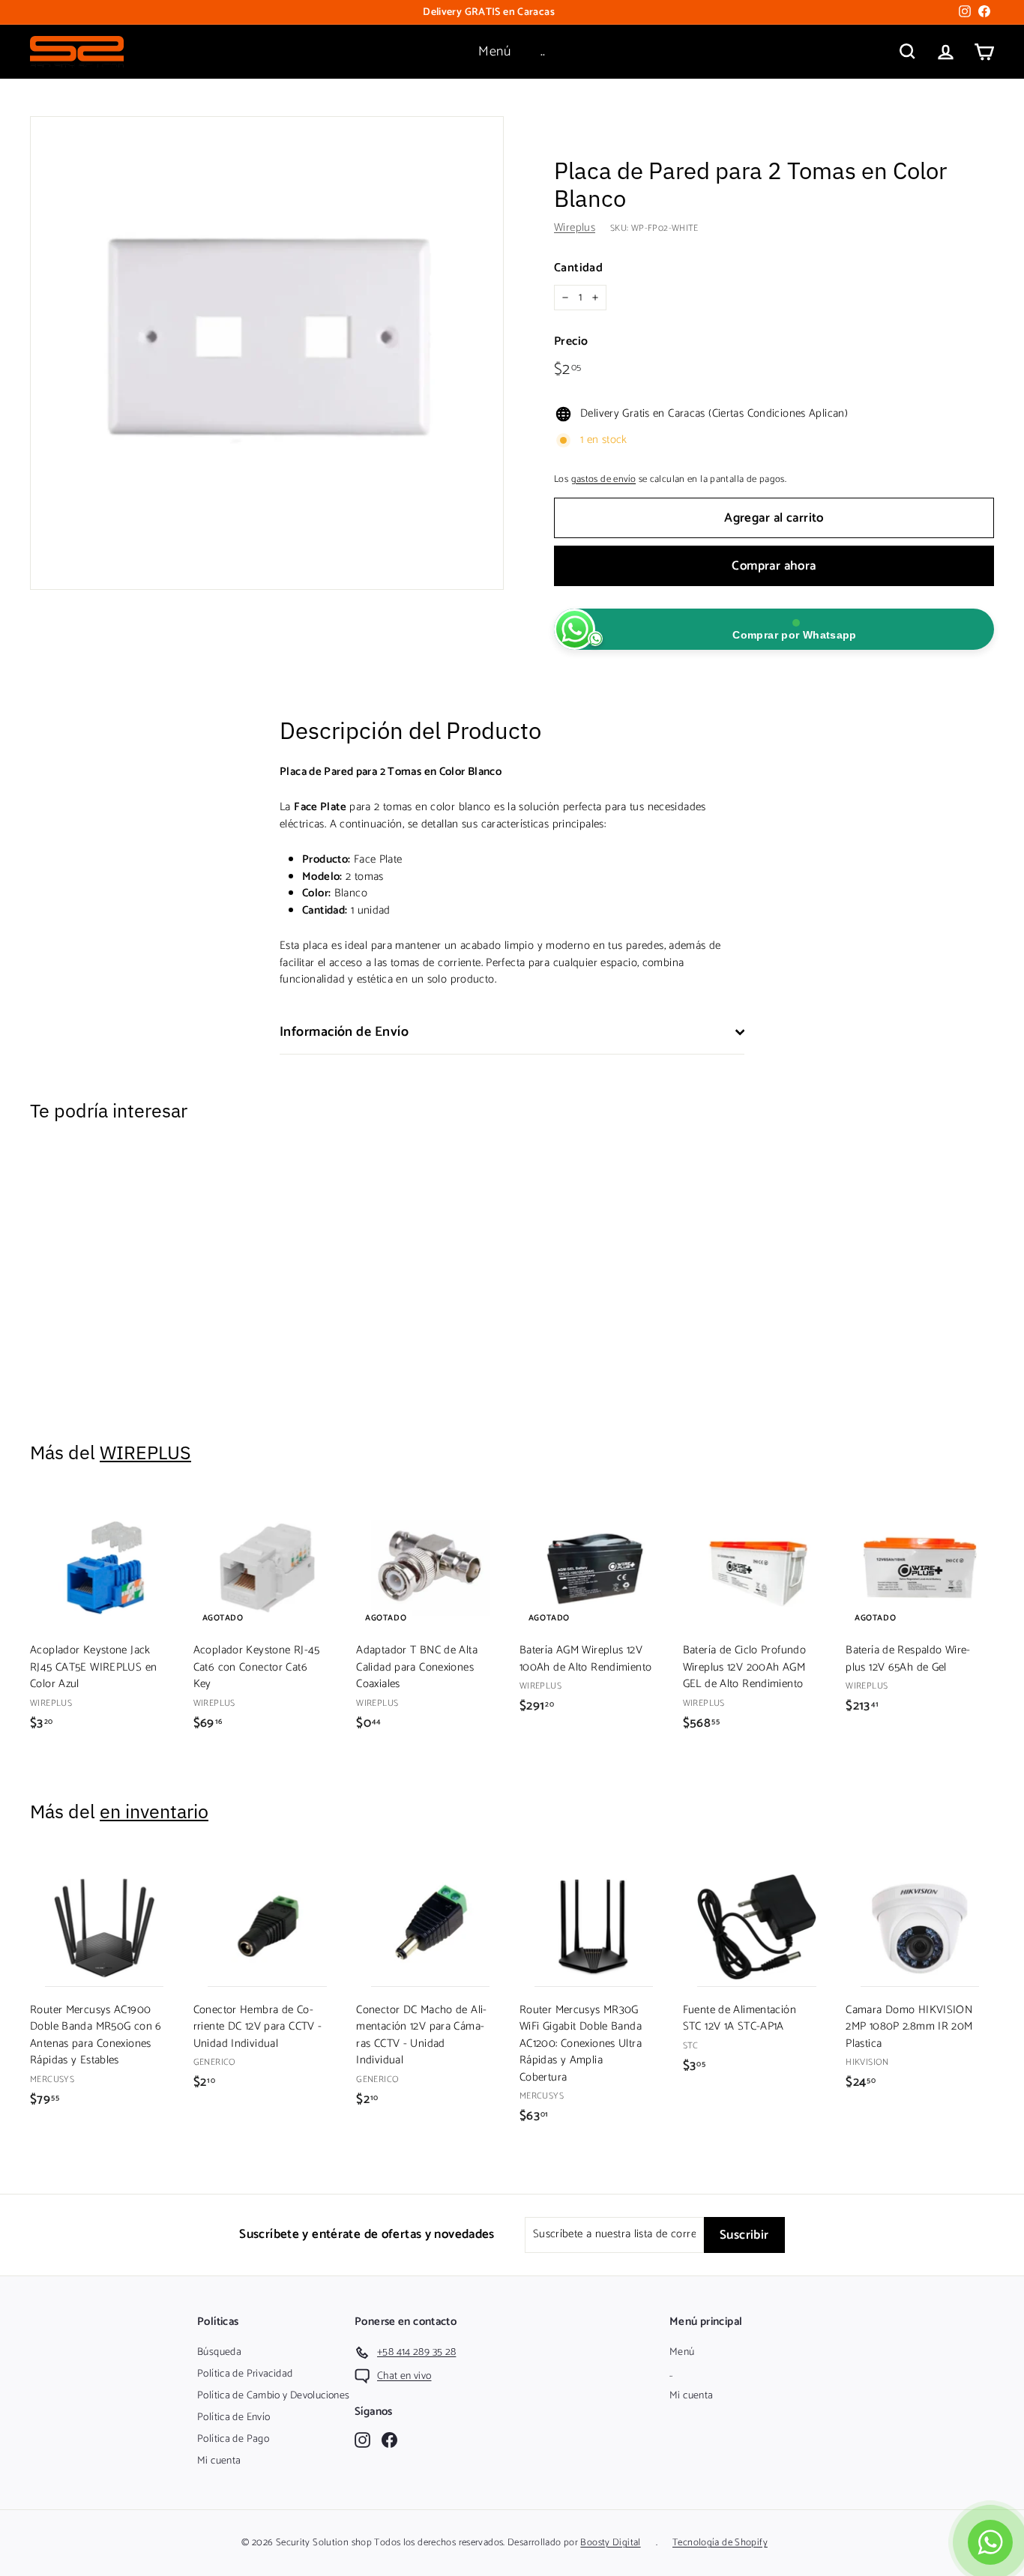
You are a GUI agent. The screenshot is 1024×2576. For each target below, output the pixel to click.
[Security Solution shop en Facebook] (389, 2440)
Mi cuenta (219, 2461)
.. (543, 52)
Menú (494, 52)
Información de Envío (344, 1032)
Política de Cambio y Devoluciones (273, 2396)
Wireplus (575, 227)
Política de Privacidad (245, 2374)
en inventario (154, 1811)
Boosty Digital (610, 2543)
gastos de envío (604, 479)
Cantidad (578, 268)
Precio (571, 342)
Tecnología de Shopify (720, 2543)
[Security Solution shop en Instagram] (362, 2440)
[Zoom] (267, 353)
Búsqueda (219, 2352)
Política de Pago (233, 2439)
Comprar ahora (774, 566)
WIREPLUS (145, 1452)
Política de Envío (234, 2417)
